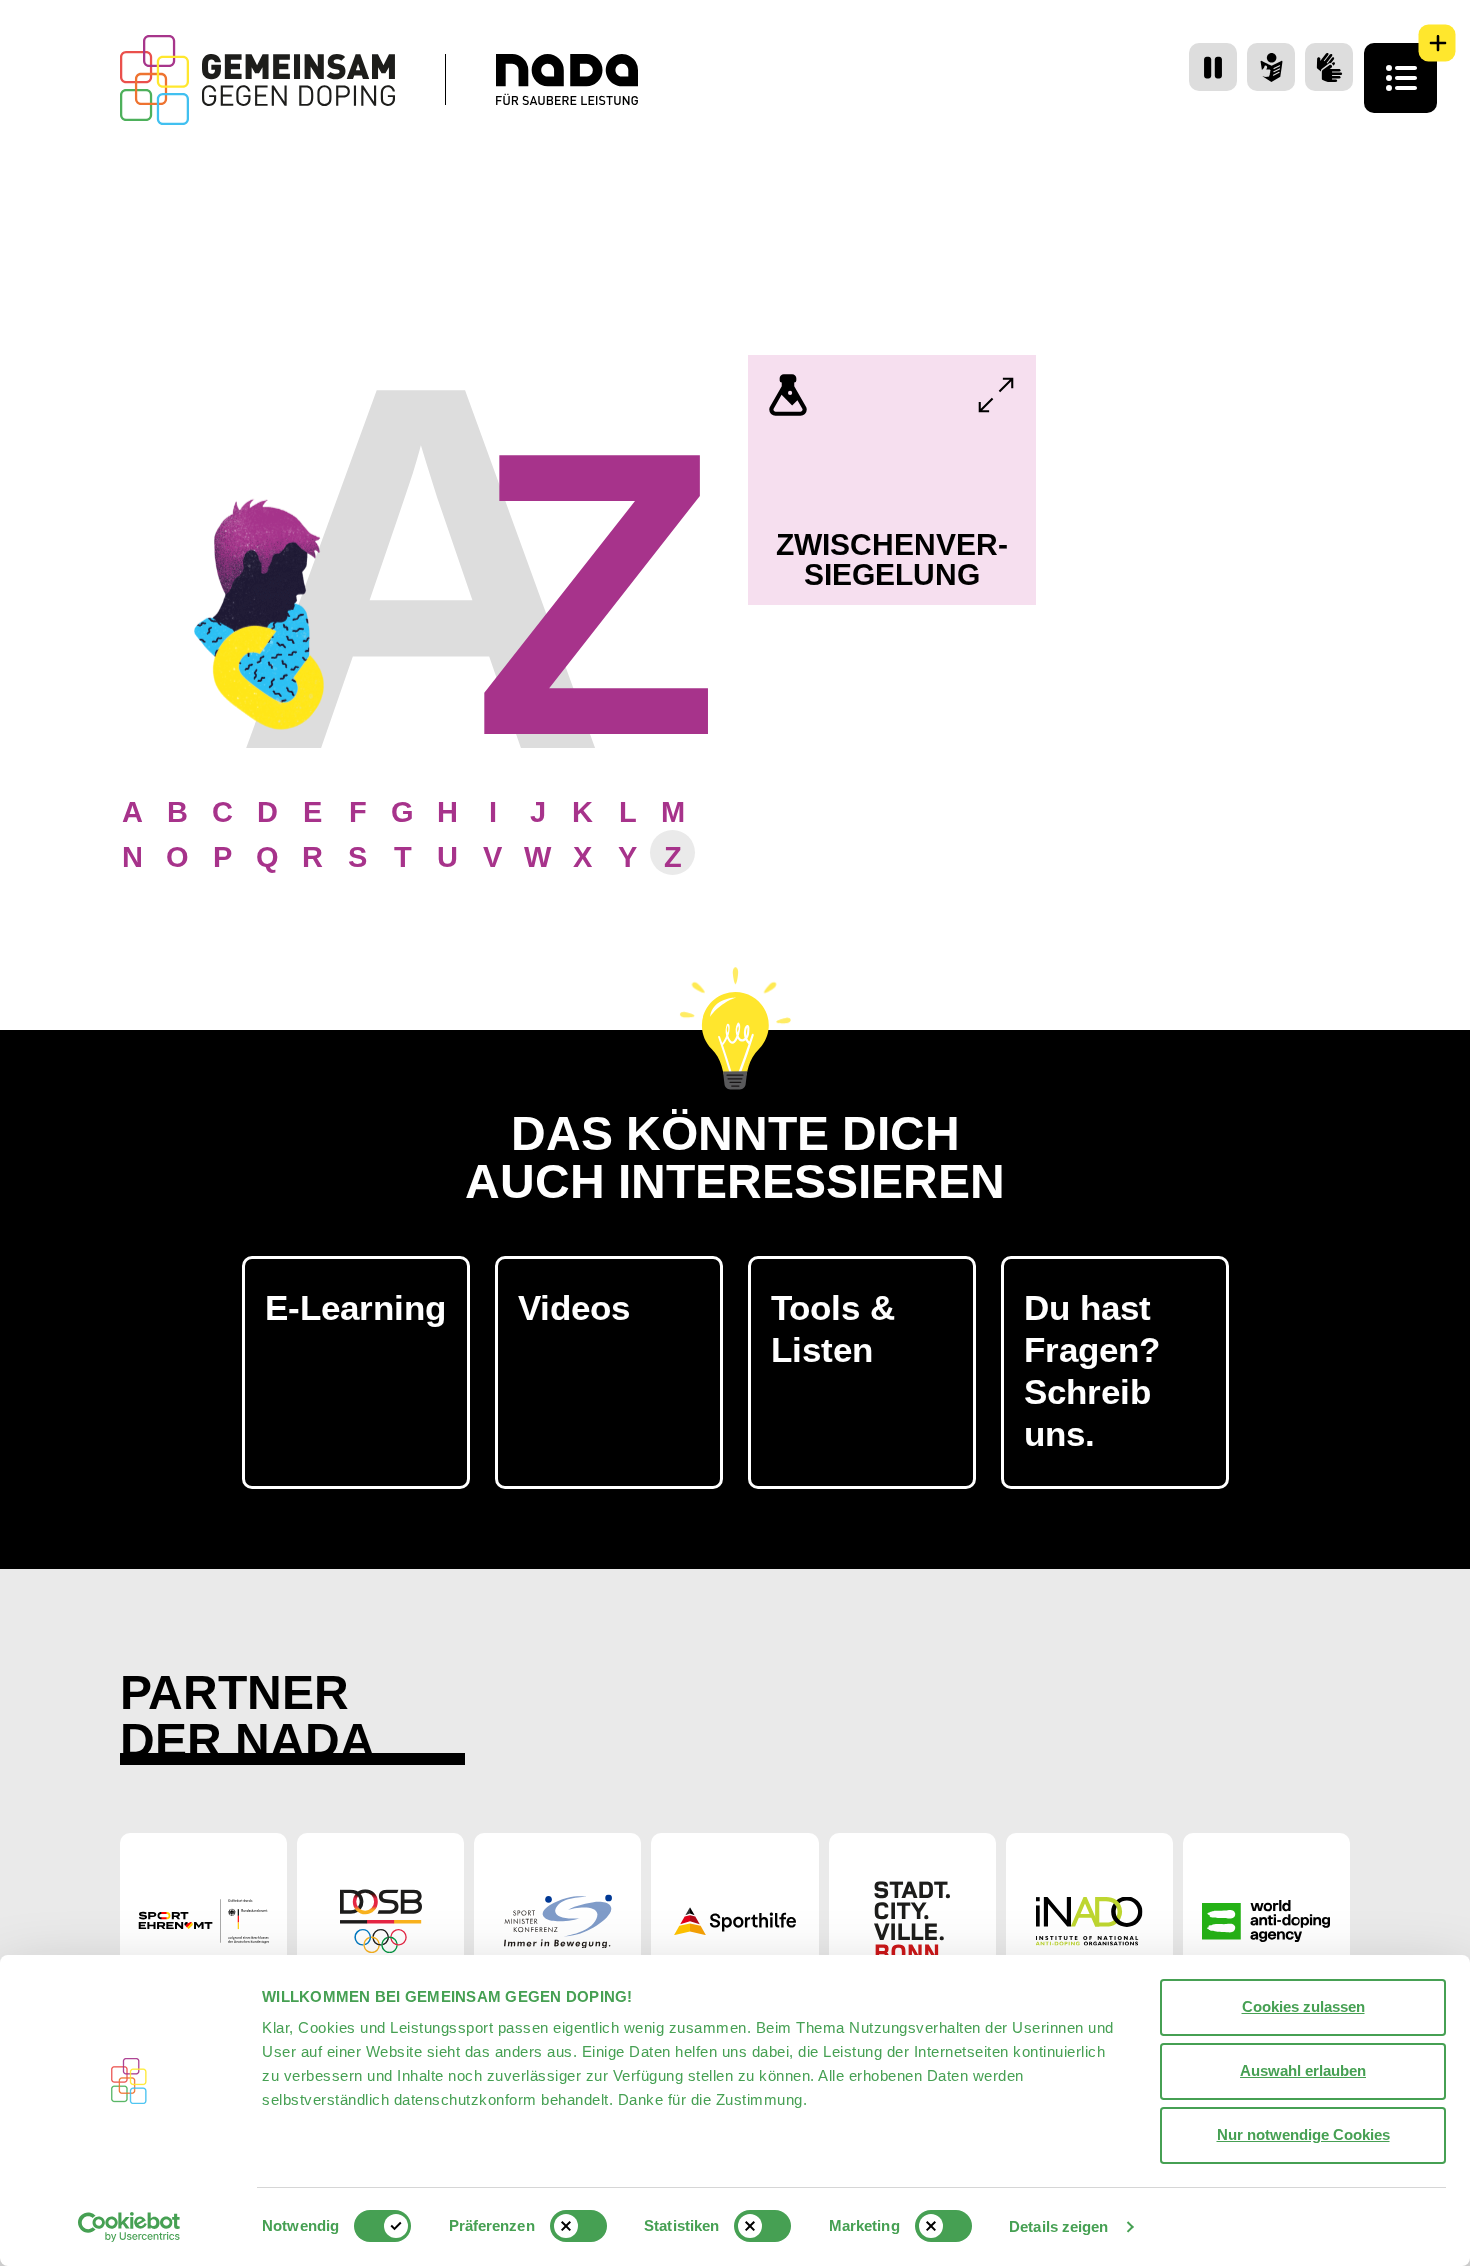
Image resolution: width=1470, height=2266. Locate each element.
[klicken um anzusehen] (996, 395)
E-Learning (355, 1307)
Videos (574, 1307)
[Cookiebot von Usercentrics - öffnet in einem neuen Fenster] (129, 2227)
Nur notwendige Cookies (1303, 2134)
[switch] (578, 2226)
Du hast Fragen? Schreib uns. (1092, 1370)
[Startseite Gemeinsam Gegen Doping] (257, 80)
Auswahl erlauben (1303, 2070)
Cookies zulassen (1303, 2006)
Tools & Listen (833, 1328)
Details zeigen (1058, 2226)
